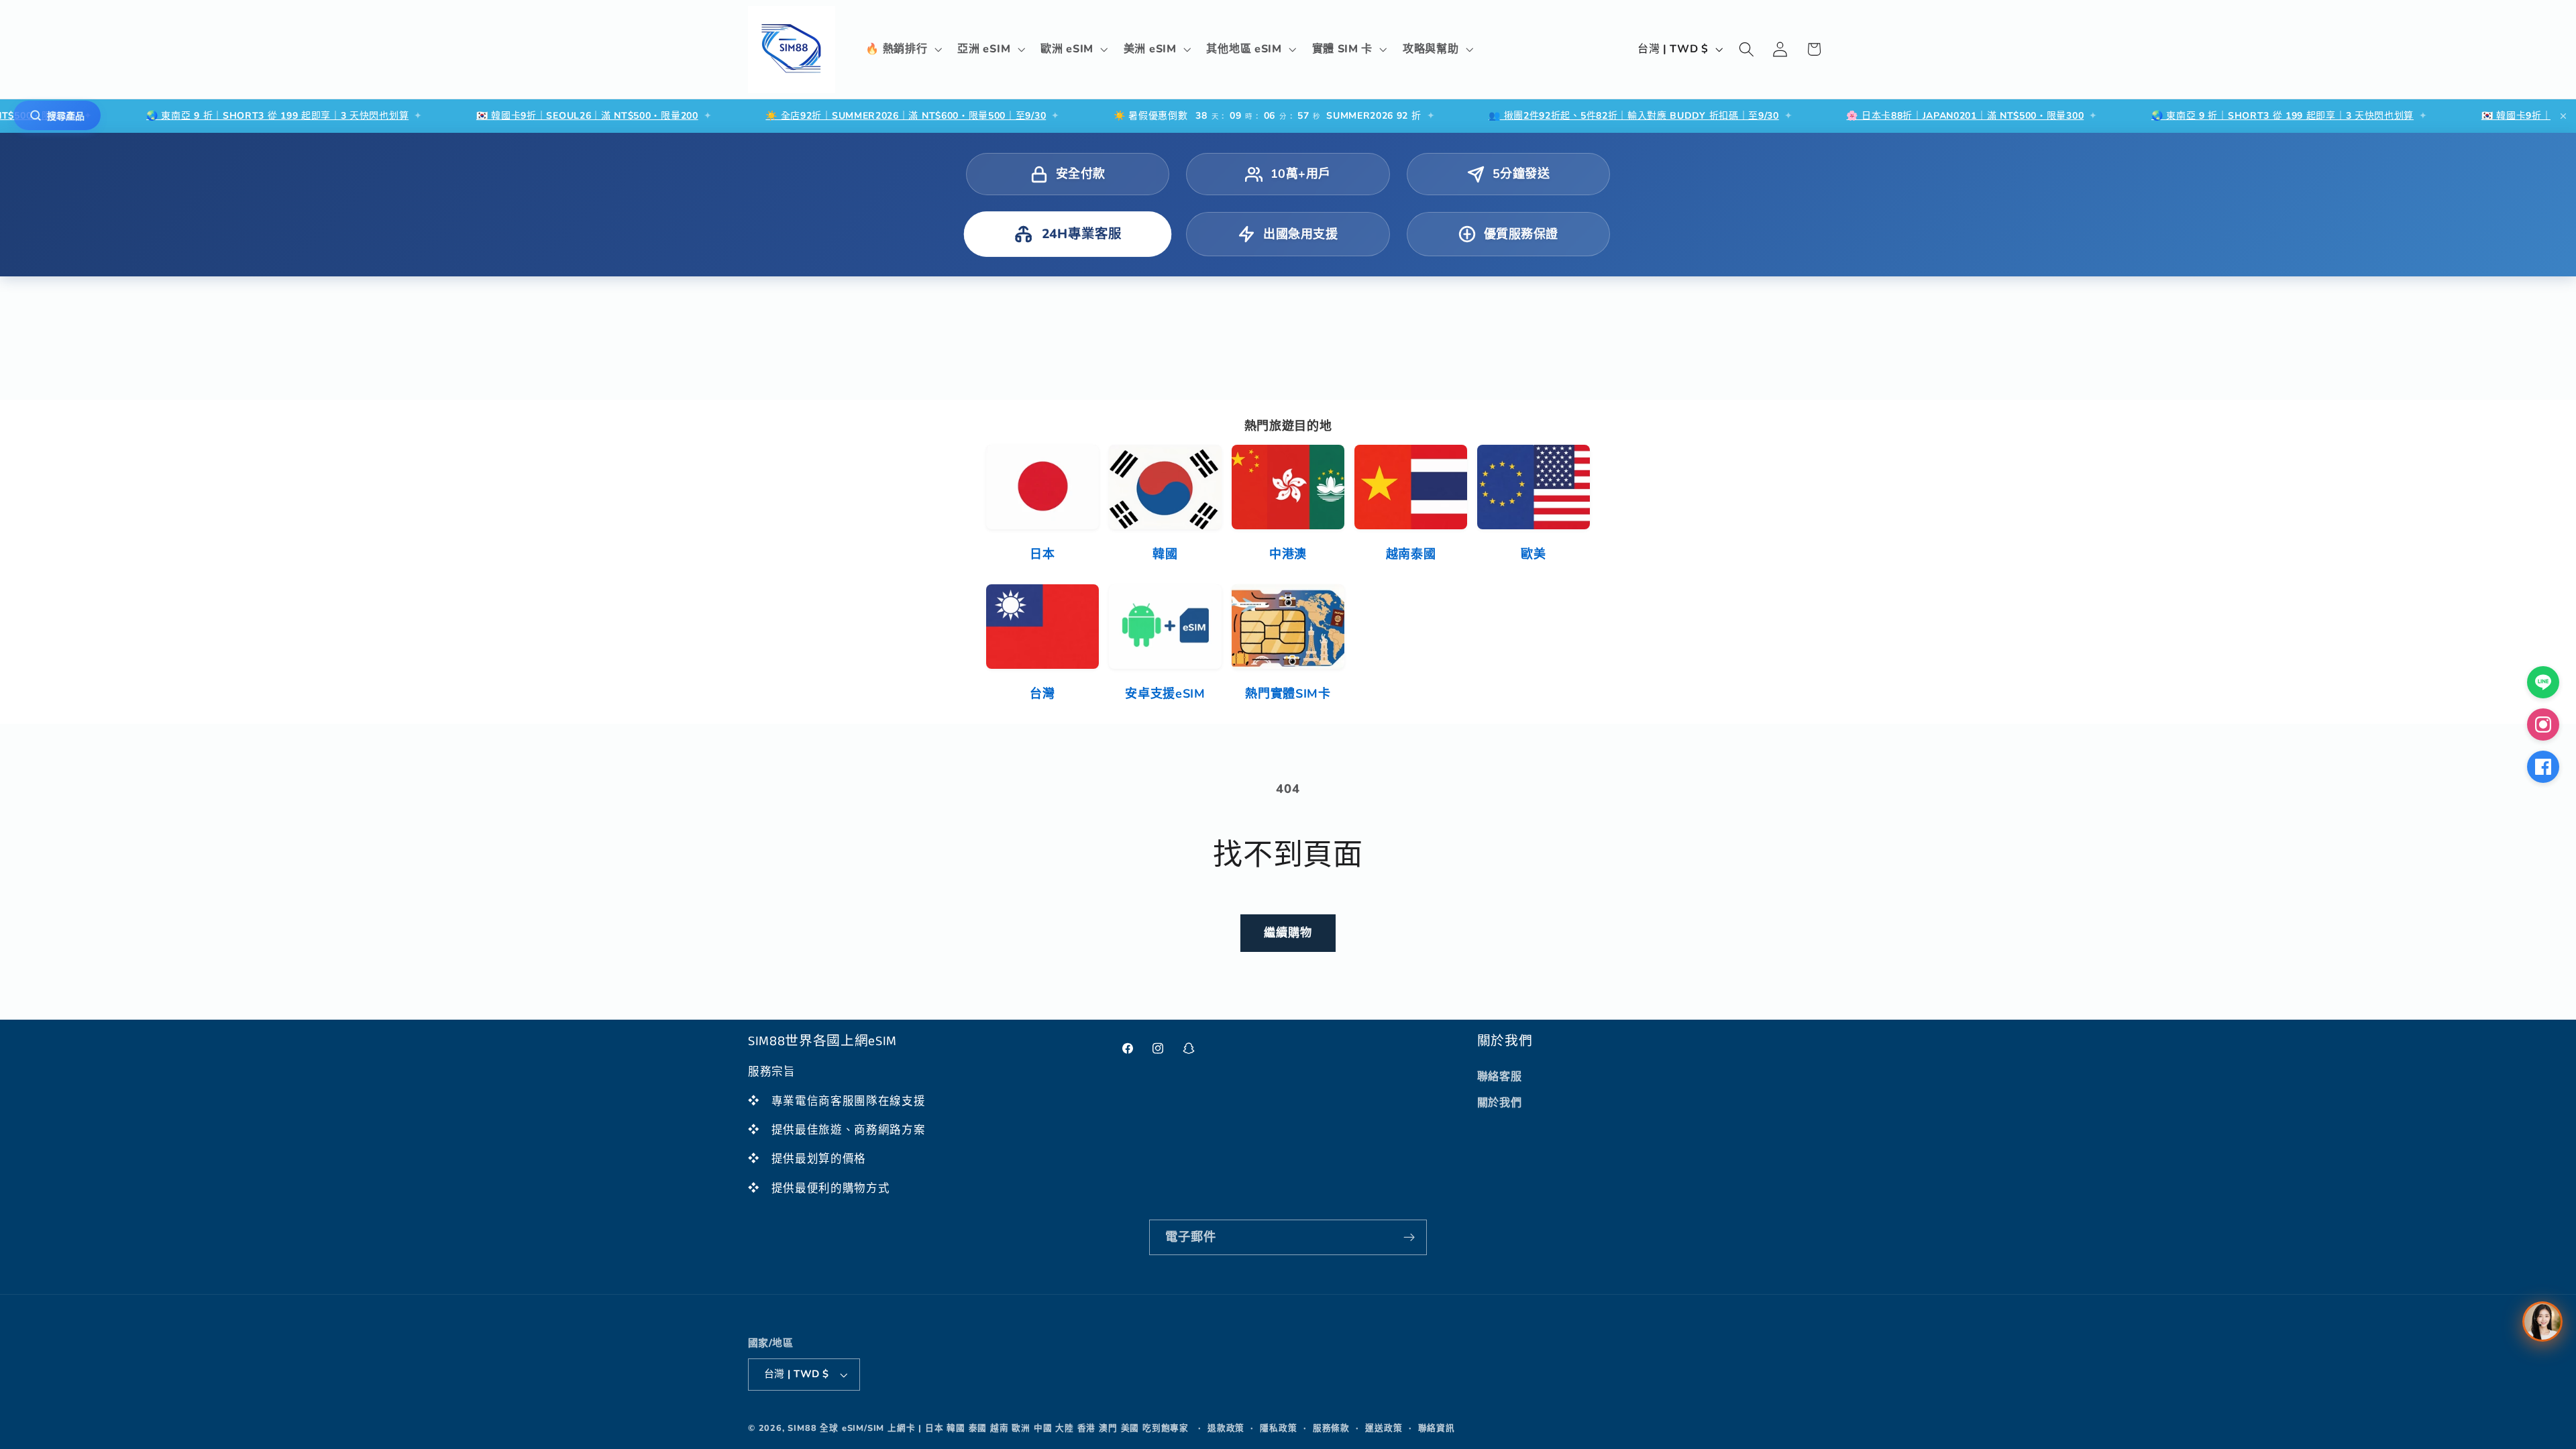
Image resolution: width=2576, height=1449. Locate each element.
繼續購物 (1288, 933)
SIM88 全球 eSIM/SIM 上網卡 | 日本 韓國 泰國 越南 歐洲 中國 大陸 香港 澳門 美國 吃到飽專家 (988, 1428)
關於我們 (1500, 1103)
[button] (903, 50)
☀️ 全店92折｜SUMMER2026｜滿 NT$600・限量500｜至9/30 (810, 116)
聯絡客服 (1500, 1077)
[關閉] (2563, 116)
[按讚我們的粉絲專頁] (2543, 767)
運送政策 (1384, 1428)
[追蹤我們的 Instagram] (2543, 724)
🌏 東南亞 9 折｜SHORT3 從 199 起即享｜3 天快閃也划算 (182, 116)
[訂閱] (1409, 1238)
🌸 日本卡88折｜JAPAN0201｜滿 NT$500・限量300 (1870, 116)
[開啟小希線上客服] (2542, 1322)
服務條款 (1331, 1428)
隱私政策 (1278, 1428)
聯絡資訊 (1437, 1428)
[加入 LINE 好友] (2543, 682)
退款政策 (1226, 1428)
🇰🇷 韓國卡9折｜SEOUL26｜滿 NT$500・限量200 (492, 116)
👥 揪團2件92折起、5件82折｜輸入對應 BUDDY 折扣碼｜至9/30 (1539, 116)
